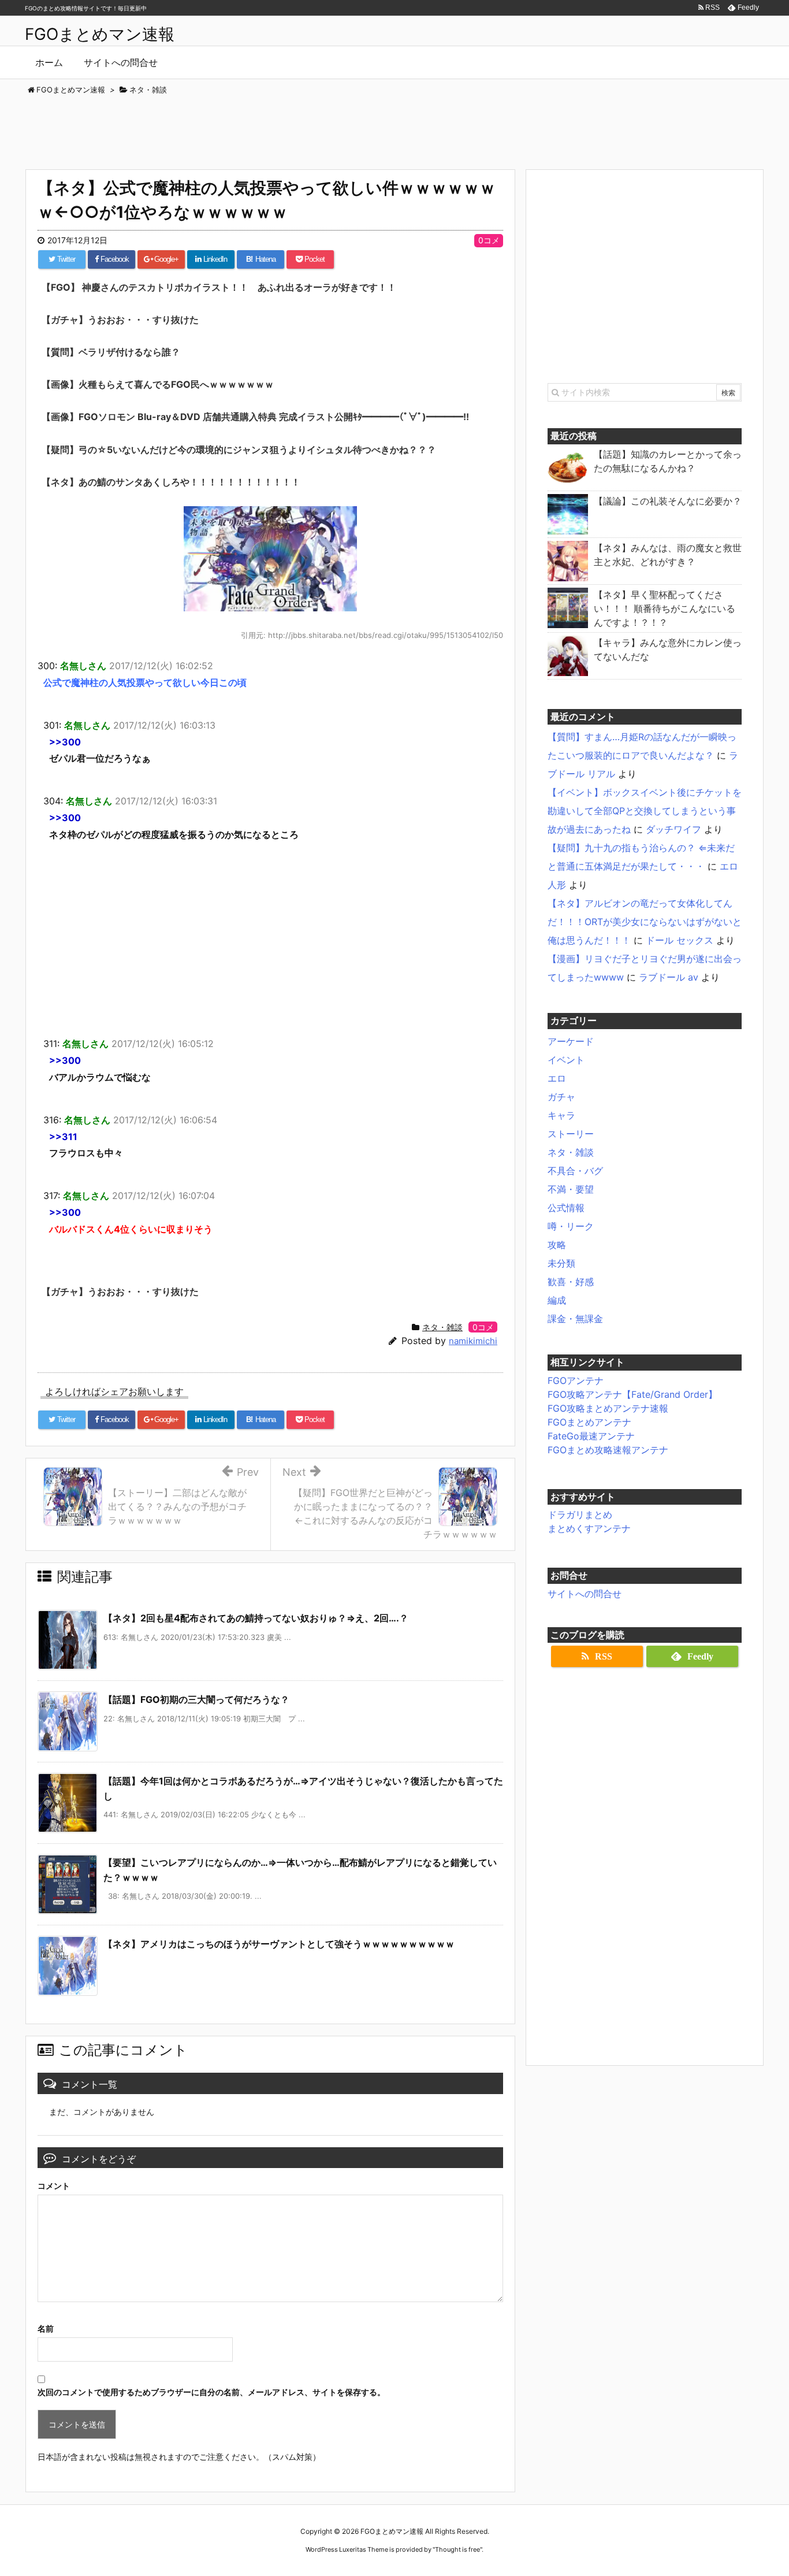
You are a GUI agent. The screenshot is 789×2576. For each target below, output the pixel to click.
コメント (54, 2186)
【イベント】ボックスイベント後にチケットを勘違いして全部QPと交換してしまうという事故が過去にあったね (645, 811)
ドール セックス (680, 940)
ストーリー (571, 1134)
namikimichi (473, 1341)
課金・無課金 (575, 1319)
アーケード (571, 1041)
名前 (46, 2328)
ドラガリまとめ (580, 1515)
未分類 (561, 1263)
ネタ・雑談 (442, 1327)
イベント (566, 1060)
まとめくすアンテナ (589, 1528)
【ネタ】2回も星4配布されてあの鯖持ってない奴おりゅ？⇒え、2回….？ (256, 1618)
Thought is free (457, 2549)
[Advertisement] (394, 128)
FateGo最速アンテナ (591, 1436)
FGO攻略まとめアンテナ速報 (608, 1408)
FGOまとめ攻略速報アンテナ (608, 1450)
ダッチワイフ (673, 829)
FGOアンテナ (576, 1380)
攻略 (557, 1245)
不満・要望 (571, 1189)
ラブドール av (669, 977)
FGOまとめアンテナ (589, 1422)
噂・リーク (571, 1226)
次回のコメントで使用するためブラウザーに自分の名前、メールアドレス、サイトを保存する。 (211, 2392)
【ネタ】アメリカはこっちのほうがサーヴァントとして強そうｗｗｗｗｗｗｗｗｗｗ (279, 1944)
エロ (557, 1078)
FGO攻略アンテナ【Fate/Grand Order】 (632, 1394)
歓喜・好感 (571, 1282)
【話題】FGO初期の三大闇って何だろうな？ (196, 1699)
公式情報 (566, 1208)
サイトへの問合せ (585, 1594)
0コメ (489, 240)
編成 (557, 1300)
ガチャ (561, 1097)
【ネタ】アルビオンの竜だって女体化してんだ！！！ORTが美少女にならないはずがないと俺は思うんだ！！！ (645, 922)
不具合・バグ (575, 1171)
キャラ (561, 1115)
